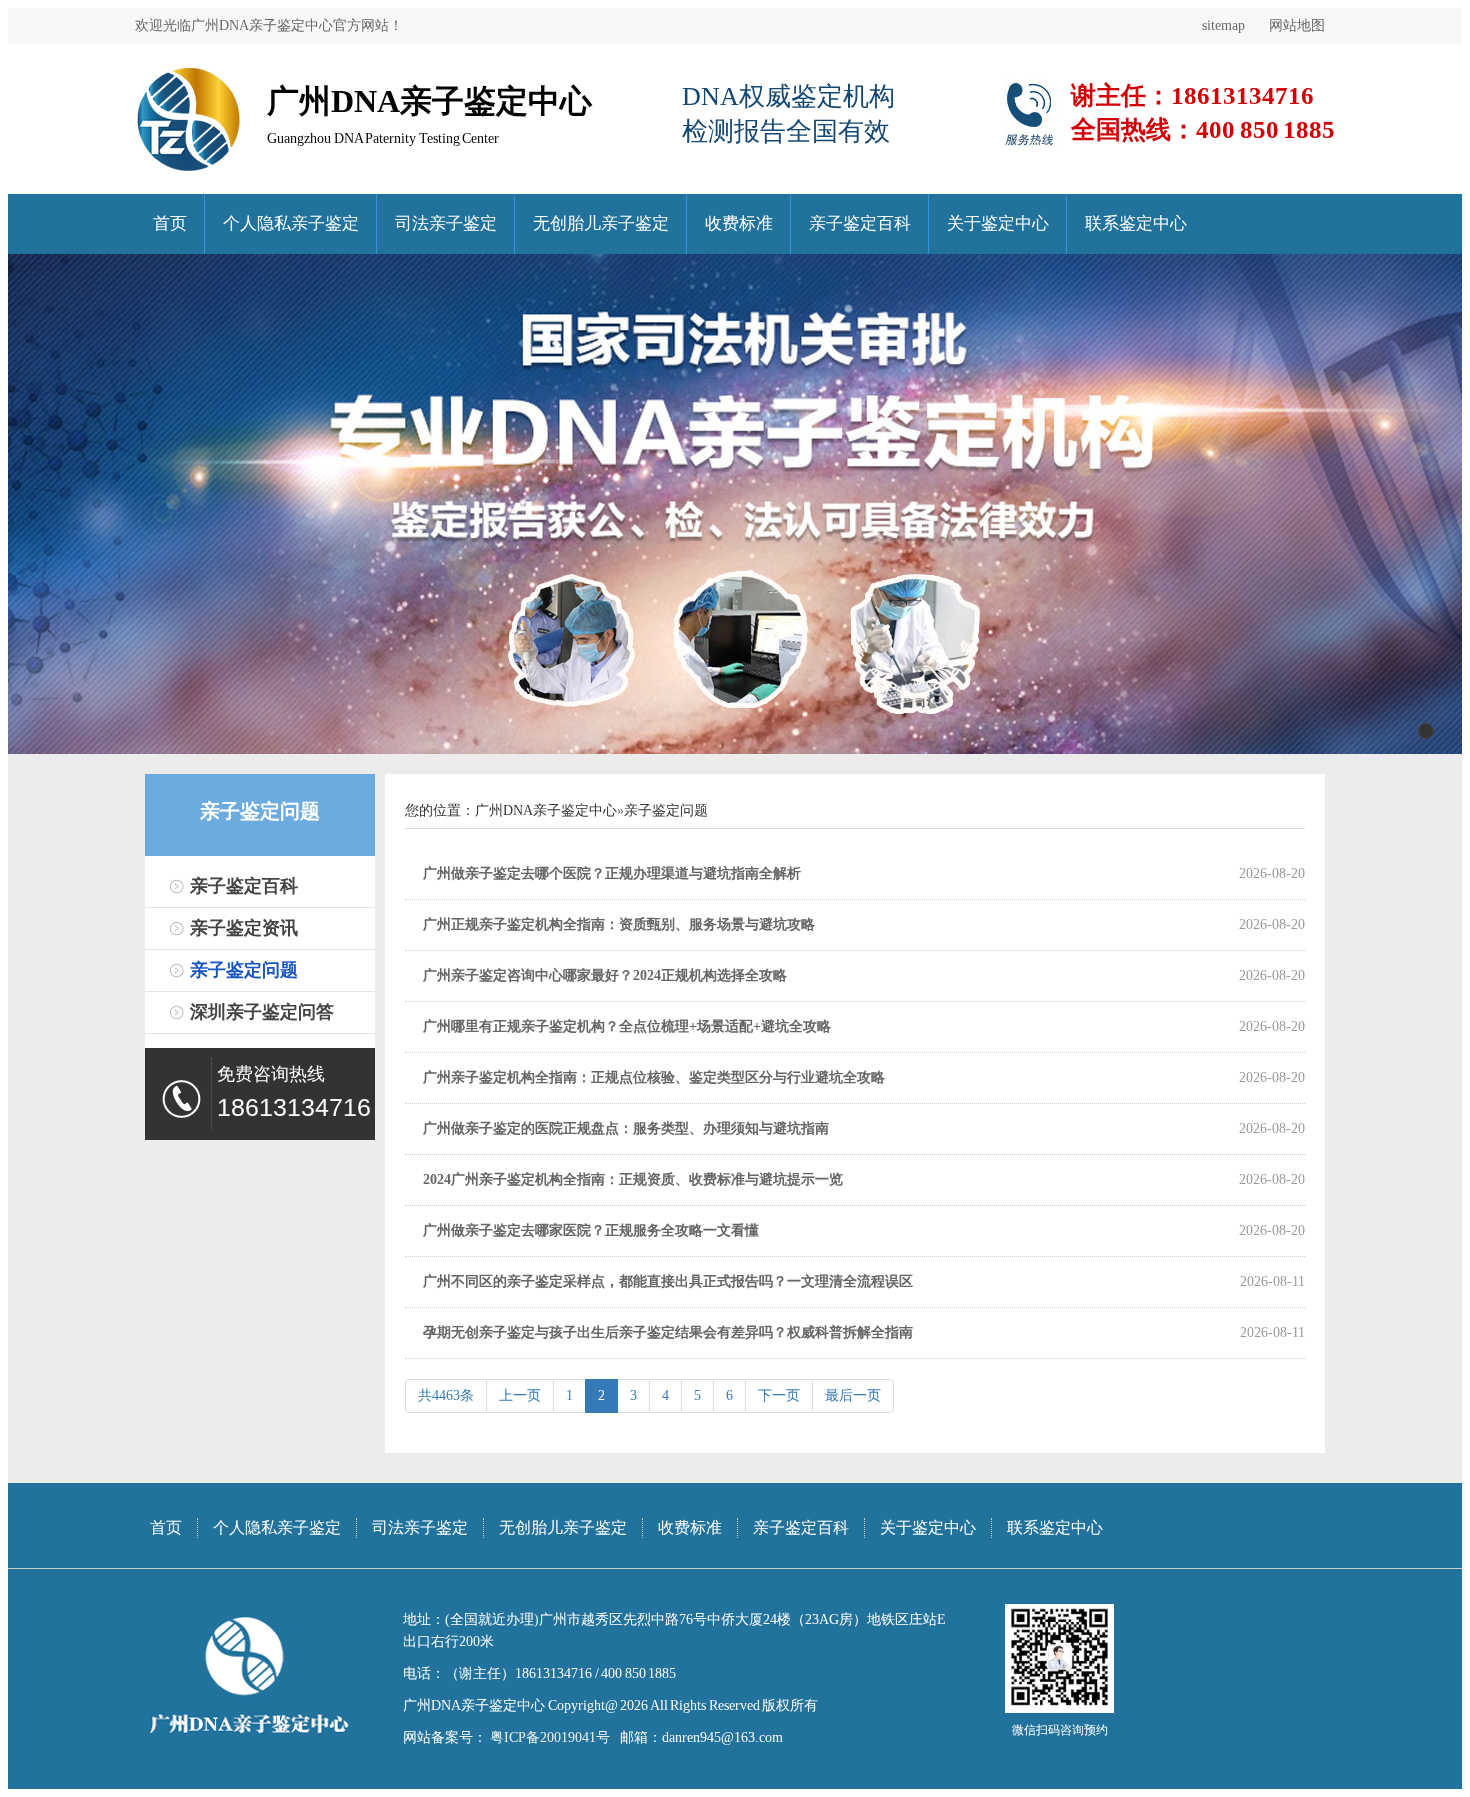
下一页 (779, 1395)
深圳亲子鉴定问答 (262, 1012)
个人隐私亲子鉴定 (291, 223)
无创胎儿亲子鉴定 (601, 223)
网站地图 (1297, 25)
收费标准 (739, 223)
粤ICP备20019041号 (548, 1737)
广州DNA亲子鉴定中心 (546, 810)
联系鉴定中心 (1136, 223)
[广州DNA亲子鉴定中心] (188, 74)
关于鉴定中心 (998, 223)
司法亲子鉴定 (446, 223)
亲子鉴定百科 (860, 223)
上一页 (520, 1395)
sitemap (1223, 25)
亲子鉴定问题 (244, 970)
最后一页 (853, 1395)
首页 (170, 223)
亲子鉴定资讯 (244, 928)
